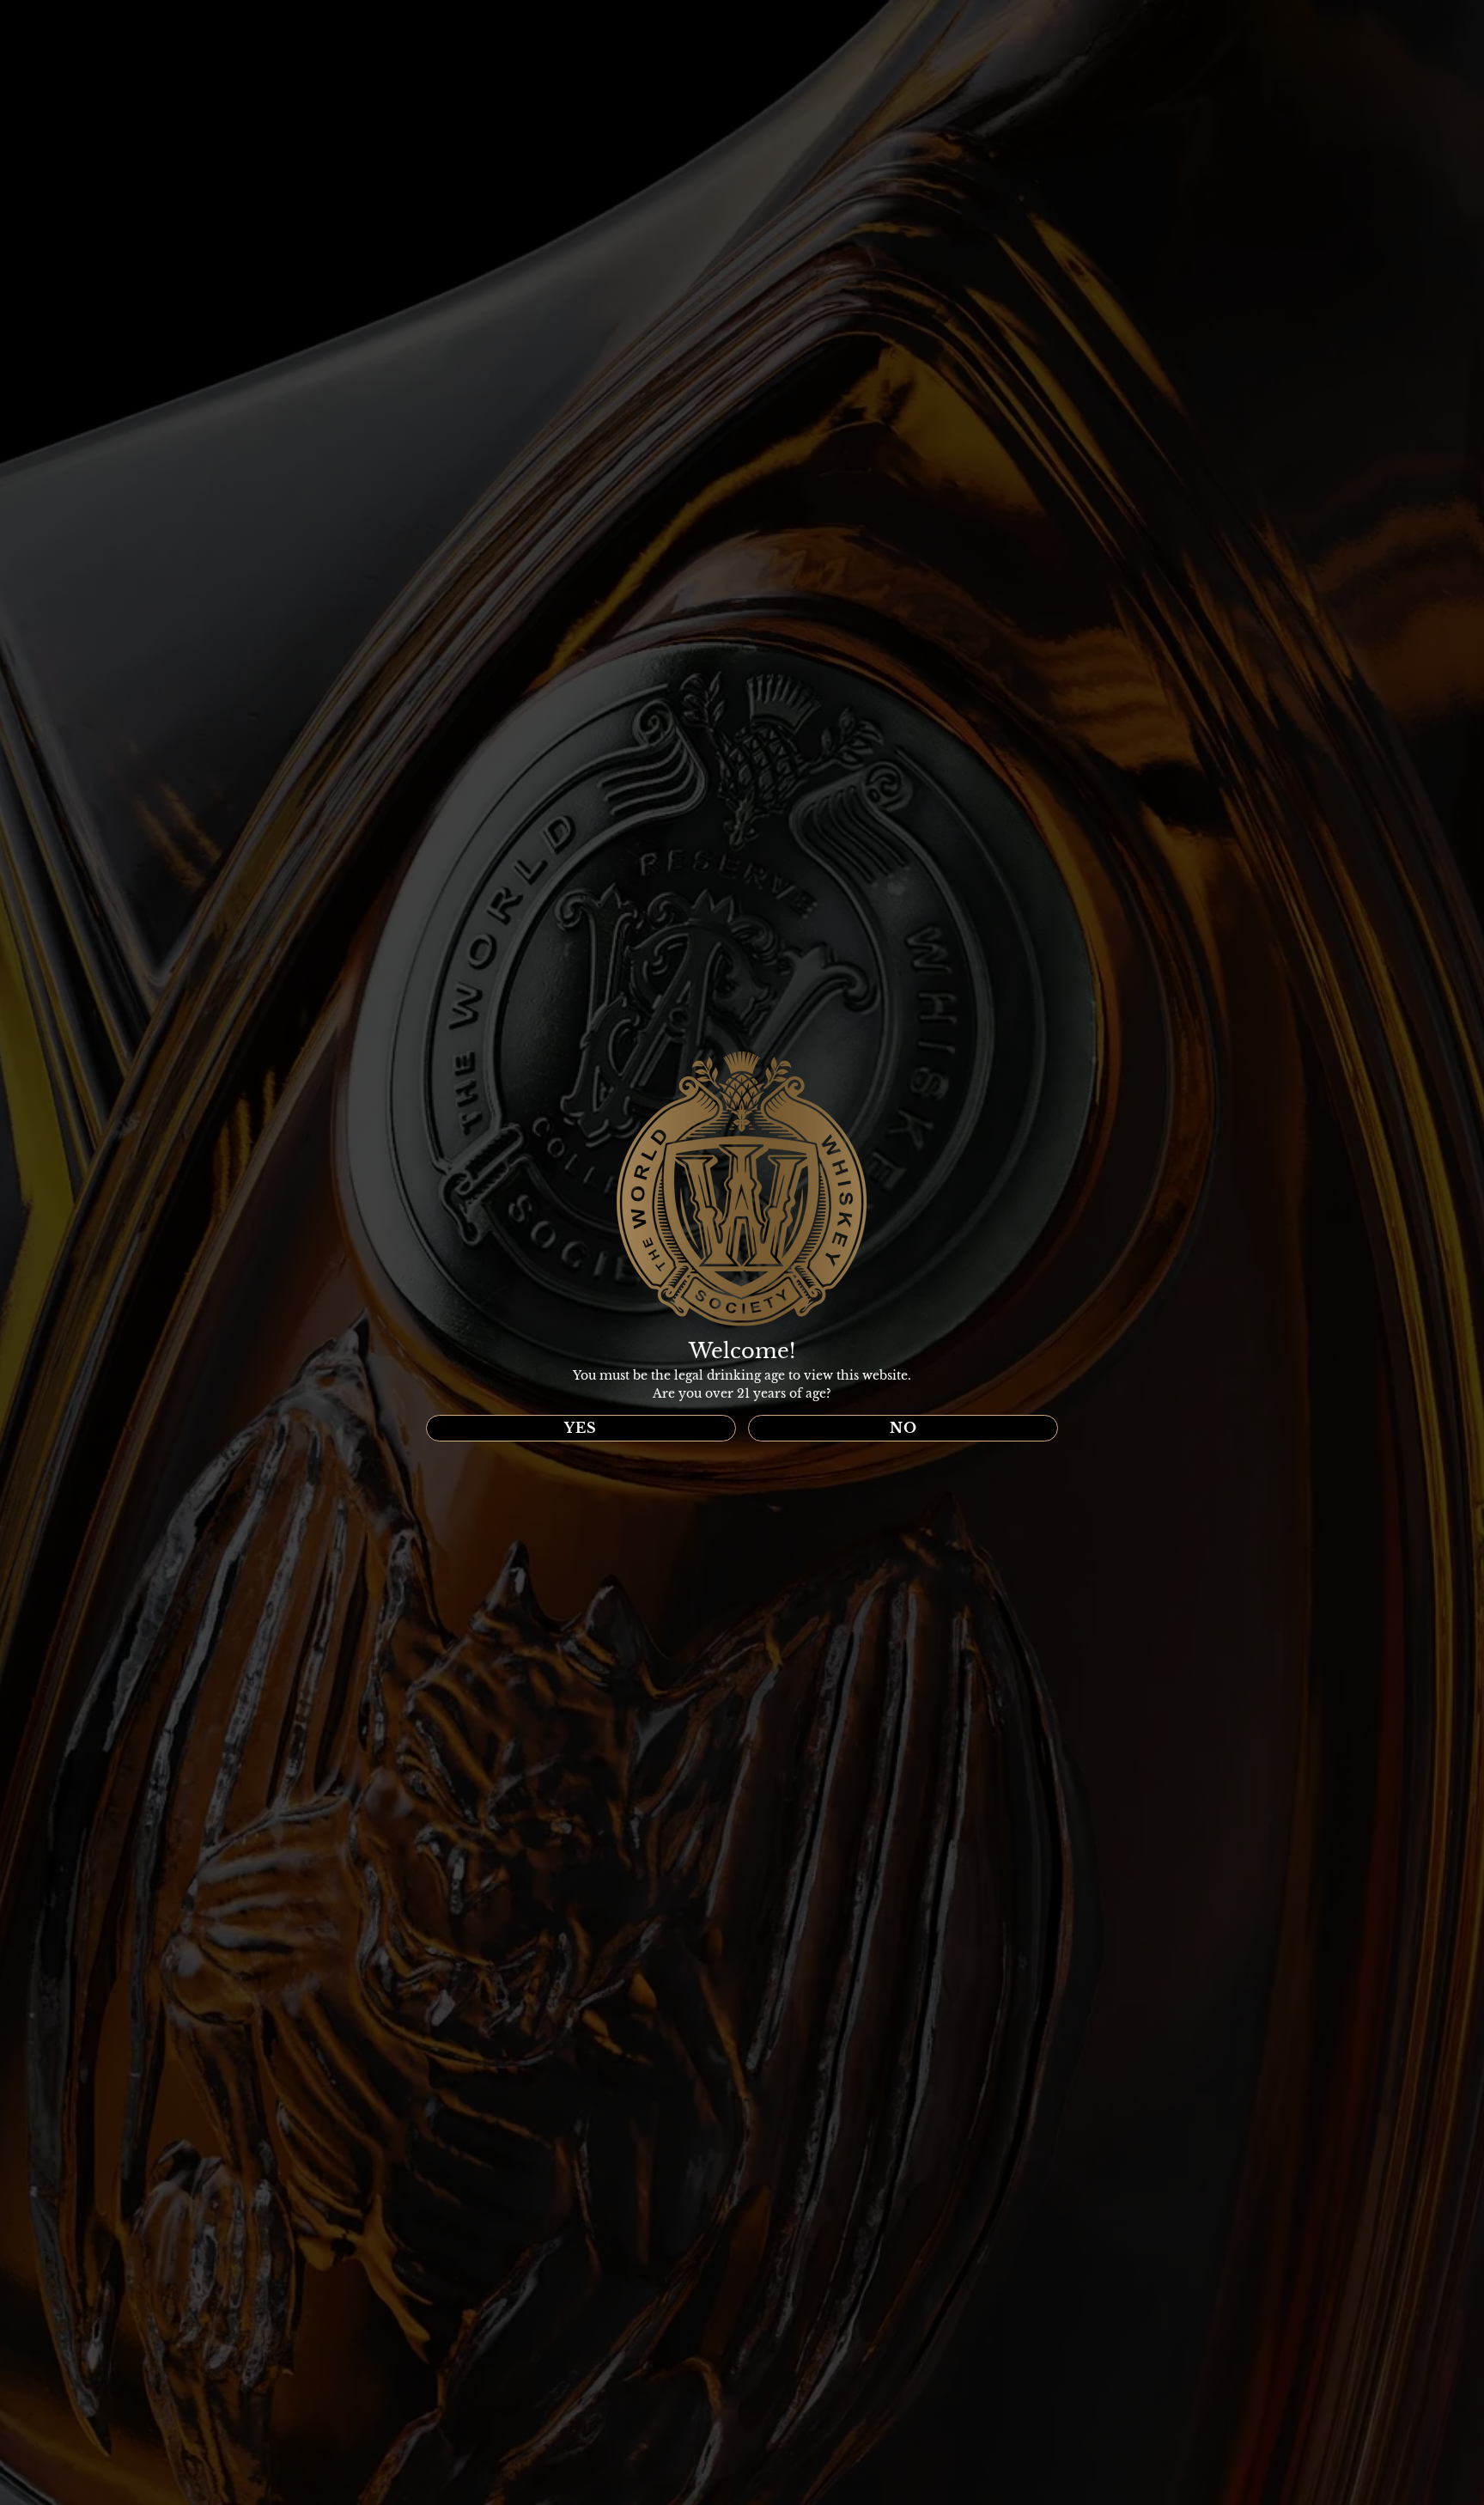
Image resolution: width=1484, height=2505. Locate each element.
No (903, 1428)
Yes (581, 1428)
